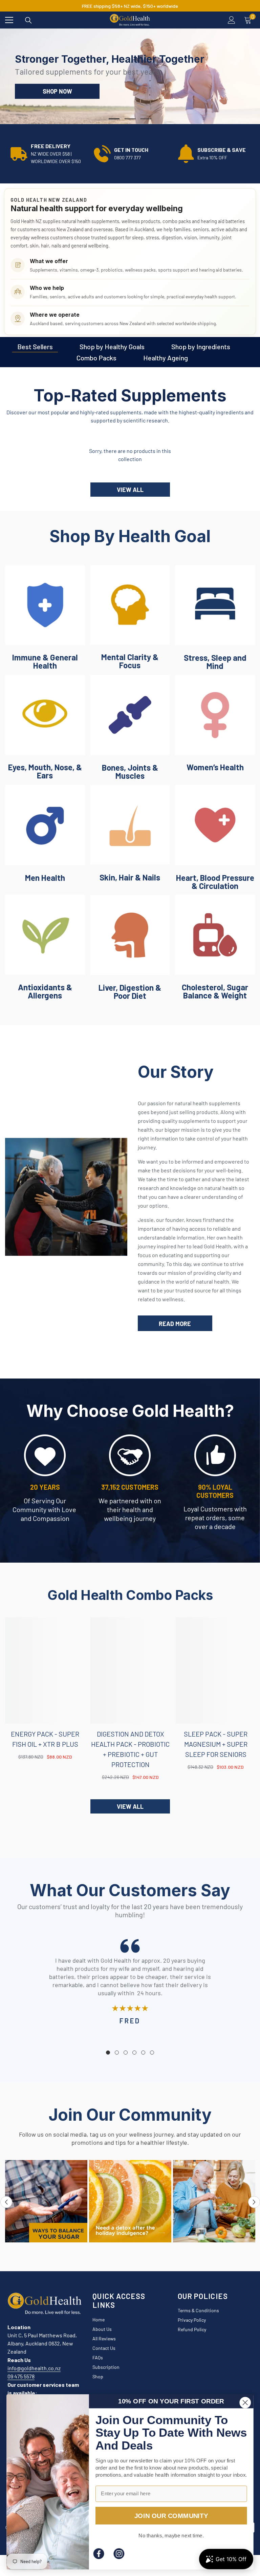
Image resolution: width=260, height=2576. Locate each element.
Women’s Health (215, 767)
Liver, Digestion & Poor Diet (130, 992)
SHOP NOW (57, 91)
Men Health (45, 878)
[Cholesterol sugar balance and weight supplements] (215, 935)
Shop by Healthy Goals (112, 346)
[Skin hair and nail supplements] (130, 825)
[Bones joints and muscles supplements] (130, 715)
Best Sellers (35, 346)
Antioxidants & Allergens (45, 991)
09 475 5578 (21, 2376)
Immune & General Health (45, 661)
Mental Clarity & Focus (130, 661)
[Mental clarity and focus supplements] (130, 605)
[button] (6, 2202)
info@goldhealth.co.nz (34, 2368)
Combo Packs (96, 358)
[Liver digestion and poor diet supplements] (130, 935)
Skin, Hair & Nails (130, 877)
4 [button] (134, 2053)
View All (130, 490)
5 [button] (143, 2053)
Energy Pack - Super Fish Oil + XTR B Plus (45, 1739)
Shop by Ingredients (201, 346)
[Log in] (232, 20)
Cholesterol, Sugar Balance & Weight (215, 991)
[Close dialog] (245, 2402)
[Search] (28, 20)
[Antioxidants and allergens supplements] (45, 935)
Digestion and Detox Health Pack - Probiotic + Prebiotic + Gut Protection (130, 1749)
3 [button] (146, 119)
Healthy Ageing (166, 358)
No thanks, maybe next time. (171, 2535)
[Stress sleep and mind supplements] (215, 605)
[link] (47, 154)
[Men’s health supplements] (45, 825)
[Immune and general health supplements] (45, 605)
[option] (130, 76)
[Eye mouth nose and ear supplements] (45, 715)
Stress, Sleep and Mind (215, 662)
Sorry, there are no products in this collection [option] (130, 455)
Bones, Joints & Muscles (130, 772)
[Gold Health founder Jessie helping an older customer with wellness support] (66, 1197)
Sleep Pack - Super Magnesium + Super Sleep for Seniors (216, 1744)
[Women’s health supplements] (215, 715)
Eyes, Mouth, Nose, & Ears (45, 771)
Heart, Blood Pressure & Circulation (215, 882)
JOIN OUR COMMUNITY (171, 2515)
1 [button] (114, 119)
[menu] (9, 20)
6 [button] (152, 2053)
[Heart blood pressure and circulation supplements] (215, 825)
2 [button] (130, 119)
